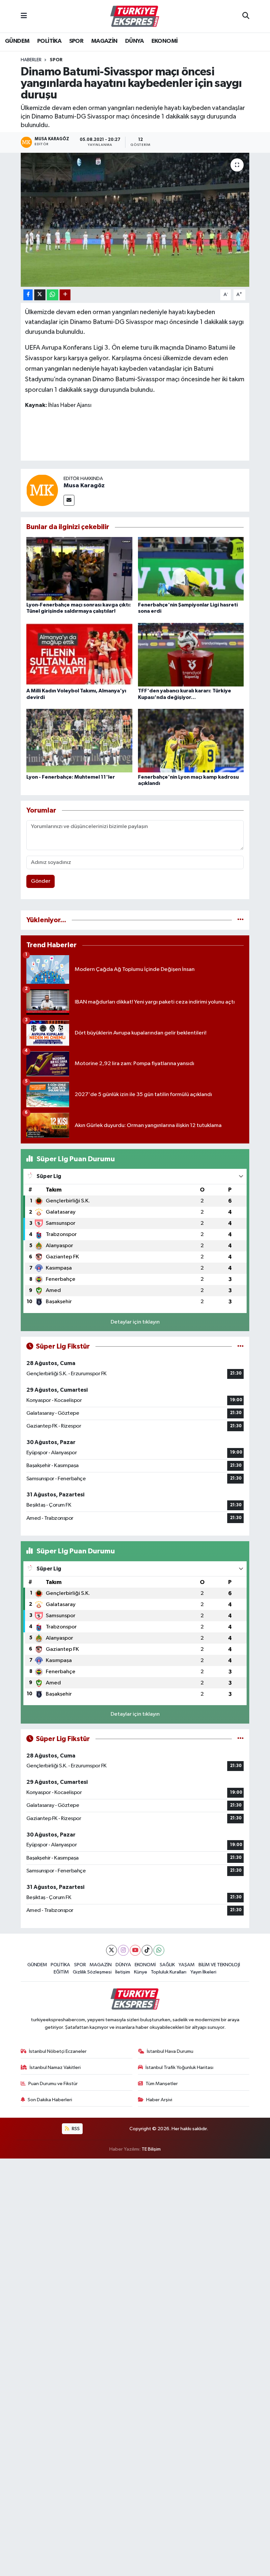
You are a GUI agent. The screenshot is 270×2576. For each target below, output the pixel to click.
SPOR (76, 41)
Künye (141, 1972)
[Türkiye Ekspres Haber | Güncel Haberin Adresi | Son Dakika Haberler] (135, 16)
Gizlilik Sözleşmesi (92, 1972)
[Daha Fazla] (65, 295)
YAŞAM (187, 1965)
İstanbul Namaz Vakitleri (55, 2067)
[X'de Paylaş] (40, 295)
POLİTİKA (49, 41)
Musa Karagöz (84, 486)
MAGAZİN (104, 41)
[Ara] (246, 16)
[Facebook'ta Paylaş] (28, 295)
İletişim (123, 1972)
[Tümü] (241, 920)
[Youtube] (135, 1950)
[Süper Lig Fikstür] (241, 1346)
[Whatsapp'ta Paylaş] (53, 295)
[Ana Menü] (24, 16)
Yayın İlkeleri (203, 1972)
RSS (75, 2129)
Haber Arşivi (159, 2100)
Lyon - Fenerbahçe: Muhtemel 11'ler (71, 777)
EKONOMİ (165, 41)
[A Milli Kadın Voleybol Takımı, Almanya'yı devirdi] (79, 655)
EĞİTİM (61, 1972)
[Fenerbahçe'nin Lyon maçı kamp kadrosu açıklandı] (191, 741)
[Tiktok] (147, 1950)
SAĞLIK (167, 1965)
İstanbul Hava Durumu (170, 2051)
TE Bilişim (151, 2149)
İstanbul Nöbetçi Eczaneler (58, 2051)
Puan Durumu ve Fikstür (53, 2084)
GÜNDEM (17, 41)
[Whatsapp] (159, 1950)
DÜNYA (134, 41)
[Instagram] (123, 1950)
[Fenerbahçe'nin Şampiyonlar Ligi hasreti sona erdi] (191, 569)
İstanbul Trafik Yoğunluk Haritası (179, 2067)
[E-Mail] (69, 500)
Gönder (41, 881)
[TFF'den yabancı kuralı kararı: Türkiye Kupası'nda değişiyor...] (191, 655)
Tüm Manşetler (162, 2084)
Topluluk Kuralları (169, 1972)
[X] (111, 1950)
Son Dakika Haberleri (50, 2100)
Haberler (31, 60)
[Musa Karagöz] (42, 490)
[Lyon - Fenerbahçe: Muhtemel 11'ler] (79, 741)
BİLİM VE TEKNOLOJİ (219, 1965)
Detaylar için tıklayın (135, 1322)
